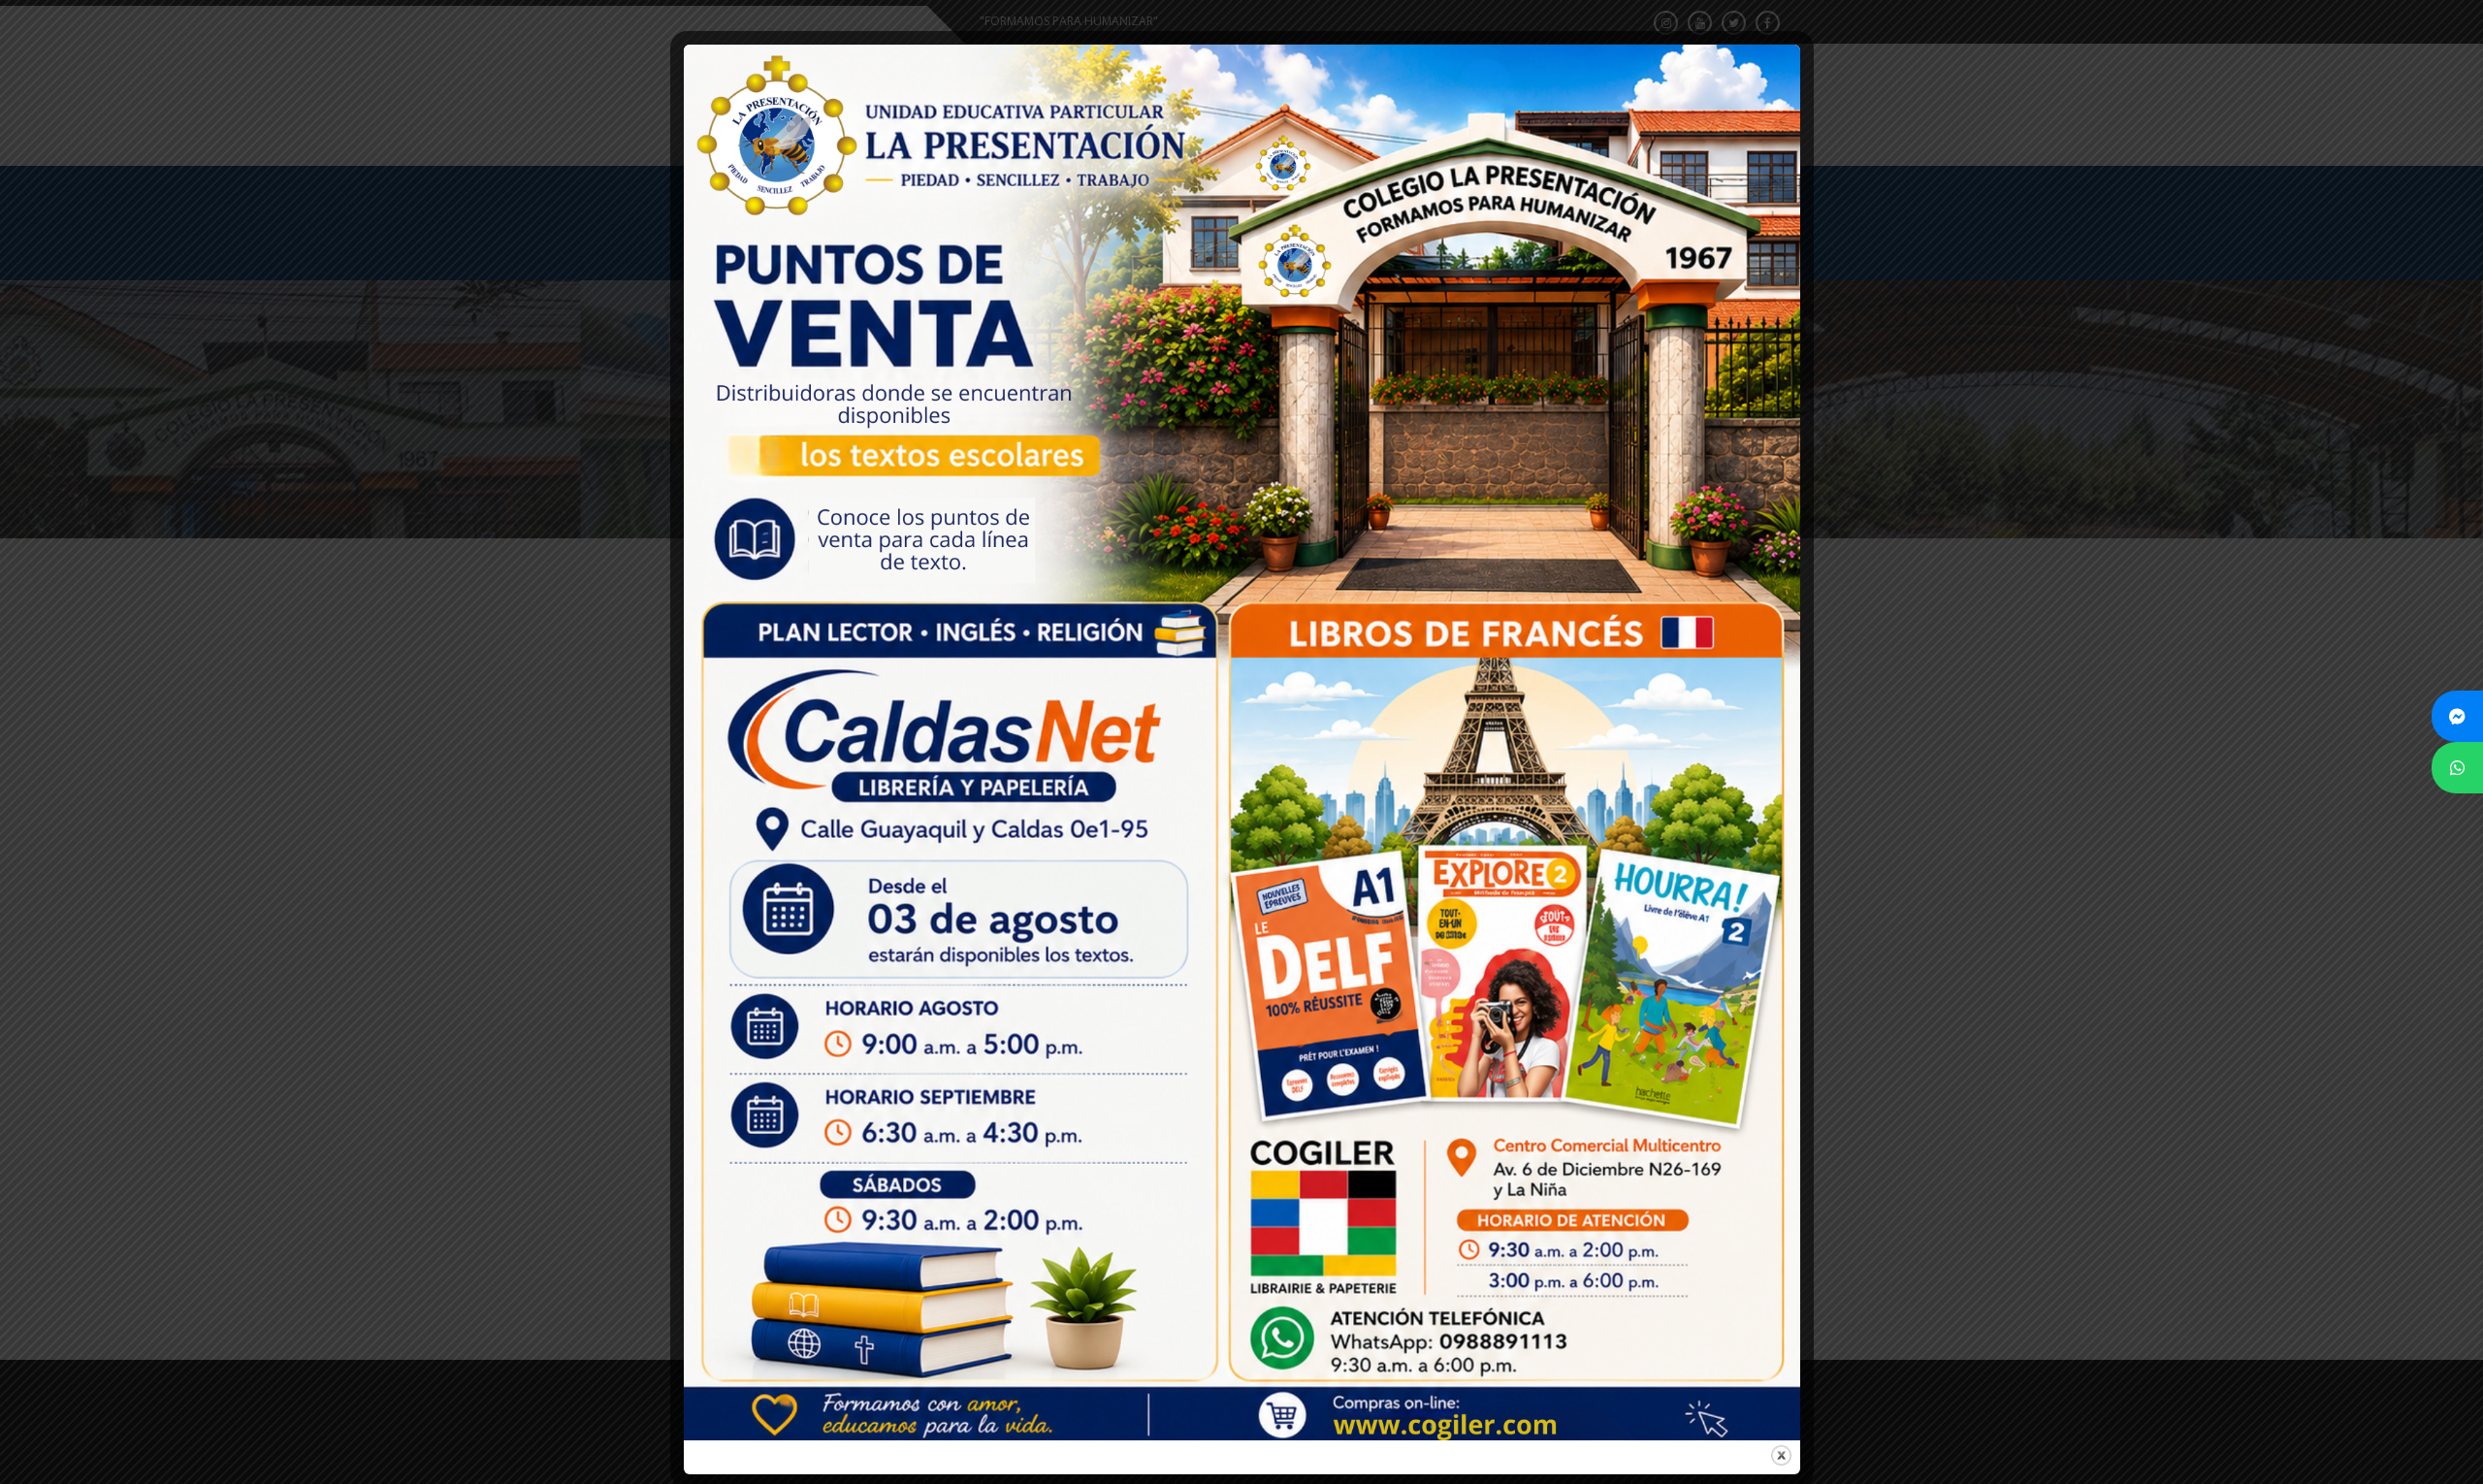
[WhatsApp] (2457, 768)
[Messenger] (2457, 716)
